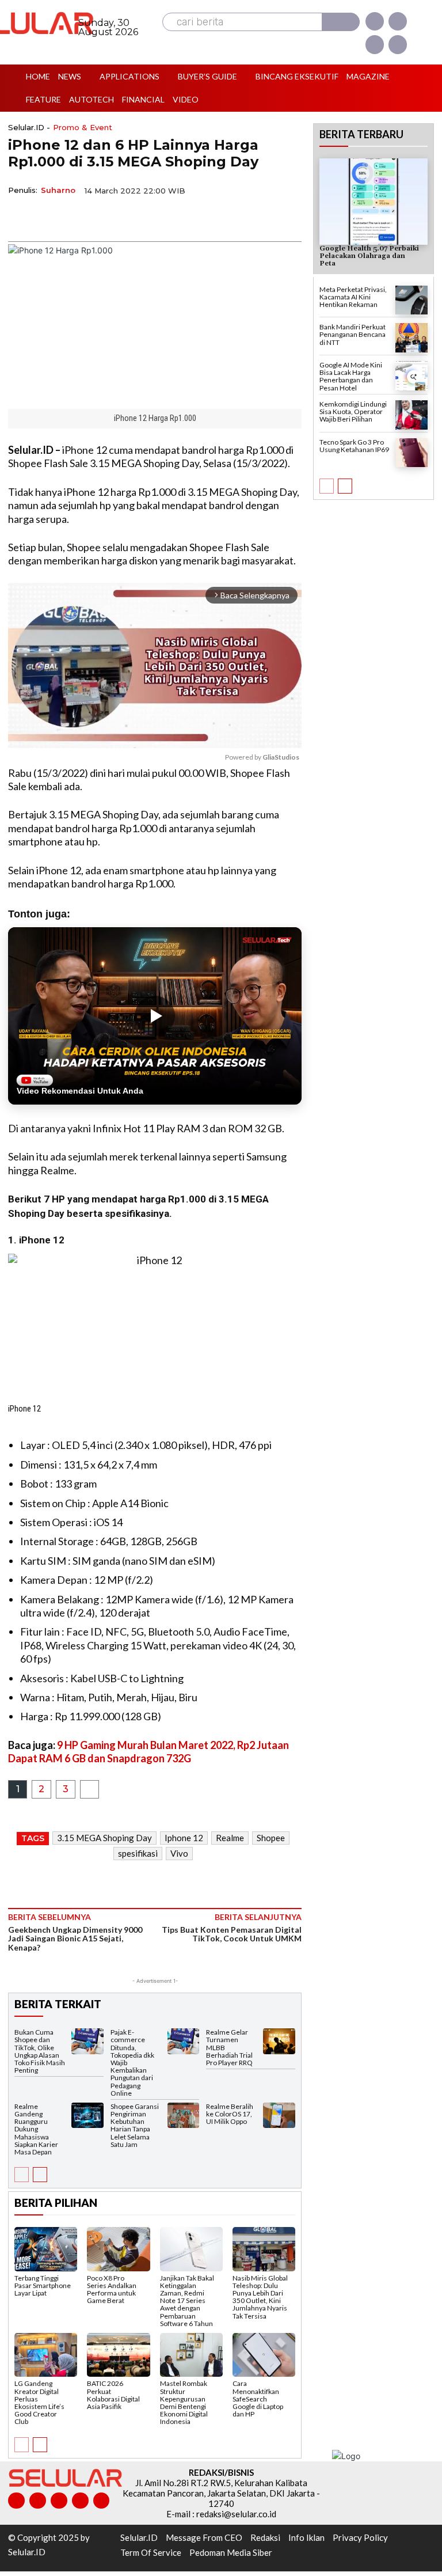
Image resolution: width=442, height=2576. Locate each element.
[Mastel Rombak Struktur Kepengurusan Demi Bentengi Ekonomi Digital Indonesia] (191, 2355)
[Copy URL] (99, 217)
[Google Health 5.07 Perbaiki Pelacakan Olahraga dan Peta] (374, 202)
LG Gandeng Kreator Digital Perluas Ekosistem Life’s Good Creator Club (39, 2402)
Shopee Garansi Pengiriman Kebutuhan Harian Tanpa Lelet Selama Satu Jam (135, 2125)
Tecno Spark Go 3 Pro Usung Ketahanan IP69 (354, 446)
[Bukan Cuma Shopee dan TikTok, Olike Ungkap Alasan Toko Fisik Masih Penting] (87, 2041)
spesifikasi (138, 1853)
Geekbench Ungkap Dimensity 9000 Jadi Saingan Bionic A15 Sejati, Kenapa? (75, 1938)
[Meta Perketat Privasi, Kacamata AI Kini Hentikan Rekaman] (411, 300)
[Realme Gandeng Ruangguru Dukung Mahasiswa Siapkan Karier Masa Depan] (87, 2116)
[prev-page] (22, 2175)
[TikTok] (59, 2501)
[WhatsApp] (73, 217)
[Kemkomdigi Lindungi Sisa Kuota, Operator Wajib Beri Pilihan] (411, 415)
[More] (126, 217)
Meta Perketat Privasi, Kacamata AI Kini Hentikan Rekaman (353, 297)
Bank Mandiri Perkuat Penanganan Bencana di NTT (353, 334)
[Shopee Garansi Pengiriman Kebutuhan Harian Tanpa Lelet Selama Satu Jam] (184, 2116)
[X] (375, 44)
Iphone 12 (184, 1838)
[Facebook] (375, 21)
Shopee (271, 1838)
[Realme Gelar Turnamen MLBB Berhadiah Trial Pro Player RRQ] (279, 2041)
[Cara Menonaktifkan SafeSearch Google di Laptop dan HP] (264, 2355)
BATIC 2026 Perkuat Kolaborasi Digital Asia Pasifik (113, 2395)
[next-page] (40, 2175)
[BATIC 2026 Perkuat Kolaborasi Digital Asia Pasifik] (118, 2355)
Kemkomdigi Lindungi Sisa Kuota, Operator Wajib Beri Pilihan (353, 411)
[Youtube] (398, 44)
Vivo (179, 1853)
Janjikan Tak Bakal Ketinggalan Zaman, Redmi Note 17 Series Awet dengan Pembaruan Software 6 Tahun (187, 2301)
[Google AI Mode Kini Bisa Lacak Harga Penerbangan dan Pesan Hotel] (411, 376)
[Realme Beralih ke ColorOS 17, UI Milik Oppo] (279, 2116)
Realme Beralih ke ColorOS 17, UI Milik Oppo (230, 2114)
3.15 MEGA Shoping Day (104, 1838)
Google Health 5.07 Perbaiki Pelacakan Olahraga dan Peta (369, 256)
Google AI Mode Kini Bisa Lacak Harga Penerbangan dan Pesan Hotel (351, 376)
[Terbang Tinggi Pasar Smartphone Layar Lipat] (46, 2249)
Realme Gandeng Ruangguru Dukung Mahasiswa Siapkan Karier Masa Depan (36, 2129)
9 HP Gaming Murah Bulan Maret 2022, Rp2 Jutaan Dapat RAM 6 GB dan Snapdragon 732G (148, 1752)
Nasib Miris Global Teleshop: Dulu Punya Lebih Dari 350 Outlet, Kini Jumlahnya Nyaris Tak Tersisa (260, 2297)
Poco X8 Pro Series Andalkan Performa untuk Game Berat (112, 2289)
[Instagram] (398, 21)
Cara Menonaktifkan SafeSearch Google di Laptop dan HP (258, 2399)
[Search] (341, 22)
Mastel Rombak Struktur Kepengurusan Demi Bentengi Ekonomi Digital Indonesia (184, 2402)
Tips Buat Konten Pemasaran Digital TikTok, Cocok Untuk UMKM (232, 1934)
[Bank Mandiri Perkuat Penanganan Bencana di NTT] (411, 338)
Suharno (58, 190)
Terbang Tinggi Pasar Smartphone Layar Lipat (43, 2285)
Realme (230, 1838)
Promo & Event (83, 128)
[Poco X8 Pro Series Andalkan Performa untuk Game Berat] (118, 2249)
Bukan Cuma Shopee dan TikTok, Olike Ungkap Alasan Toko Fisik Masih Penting (40, 2051)
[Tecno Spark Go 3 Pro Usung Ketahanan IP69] (411, 453)
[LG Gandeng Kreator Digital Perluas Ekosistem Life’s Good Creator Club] (46, 2355)
